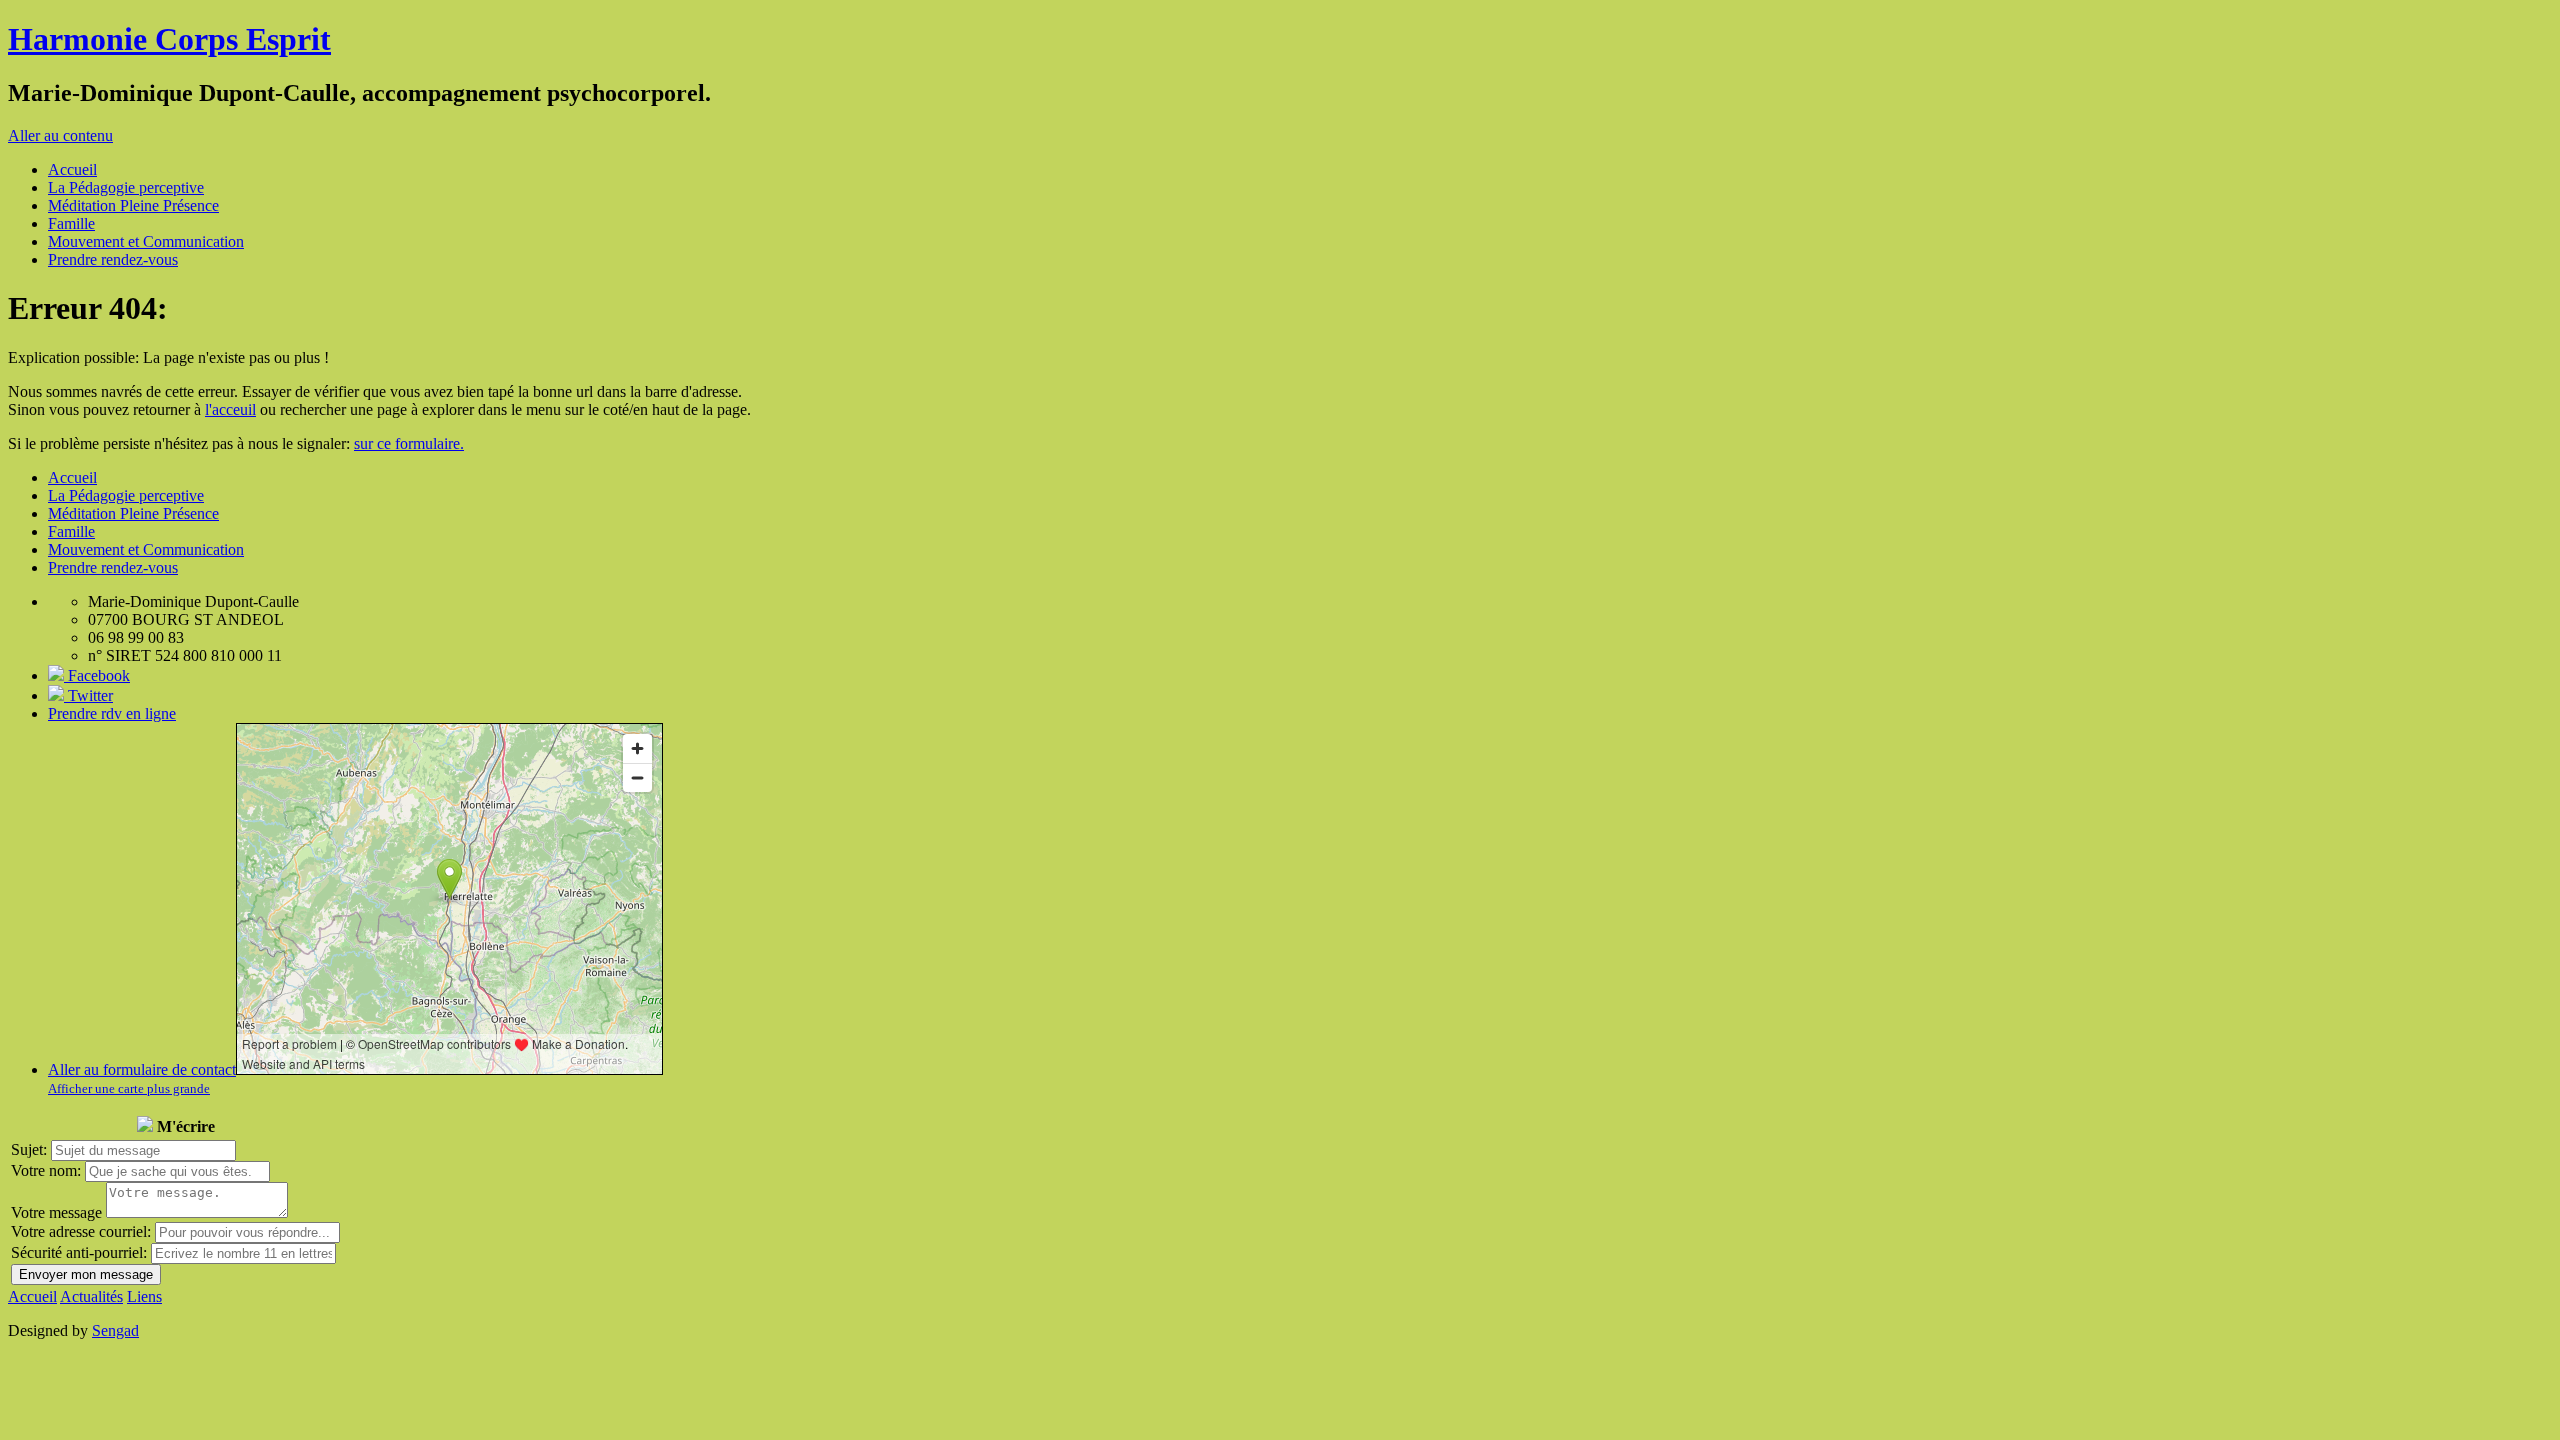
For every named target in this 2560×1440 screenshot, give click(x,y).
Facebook (97, 675)
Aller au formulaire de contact (142, 1069)
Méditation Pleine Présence (133, 205)
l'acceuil (230, 409)
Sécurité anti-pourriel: (79, 1252)
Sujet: (29, 1149)
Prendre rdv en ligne (112, 713)
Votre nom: (46, 1170)
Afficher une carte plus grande (129, 1088)
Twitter (88, 695)
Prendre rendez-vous (113, 259)
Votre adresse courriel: (81, 1231)
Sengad (115, 1330)
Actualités (91, 1296)
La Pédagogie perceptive (126, 187)
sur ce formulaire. (409, 443)
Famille (71, 223)
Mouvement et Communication (146, 241)
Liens (144, 1296)
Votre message (56, 1212)
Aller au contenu (60, 135)
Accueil (72, 169)
